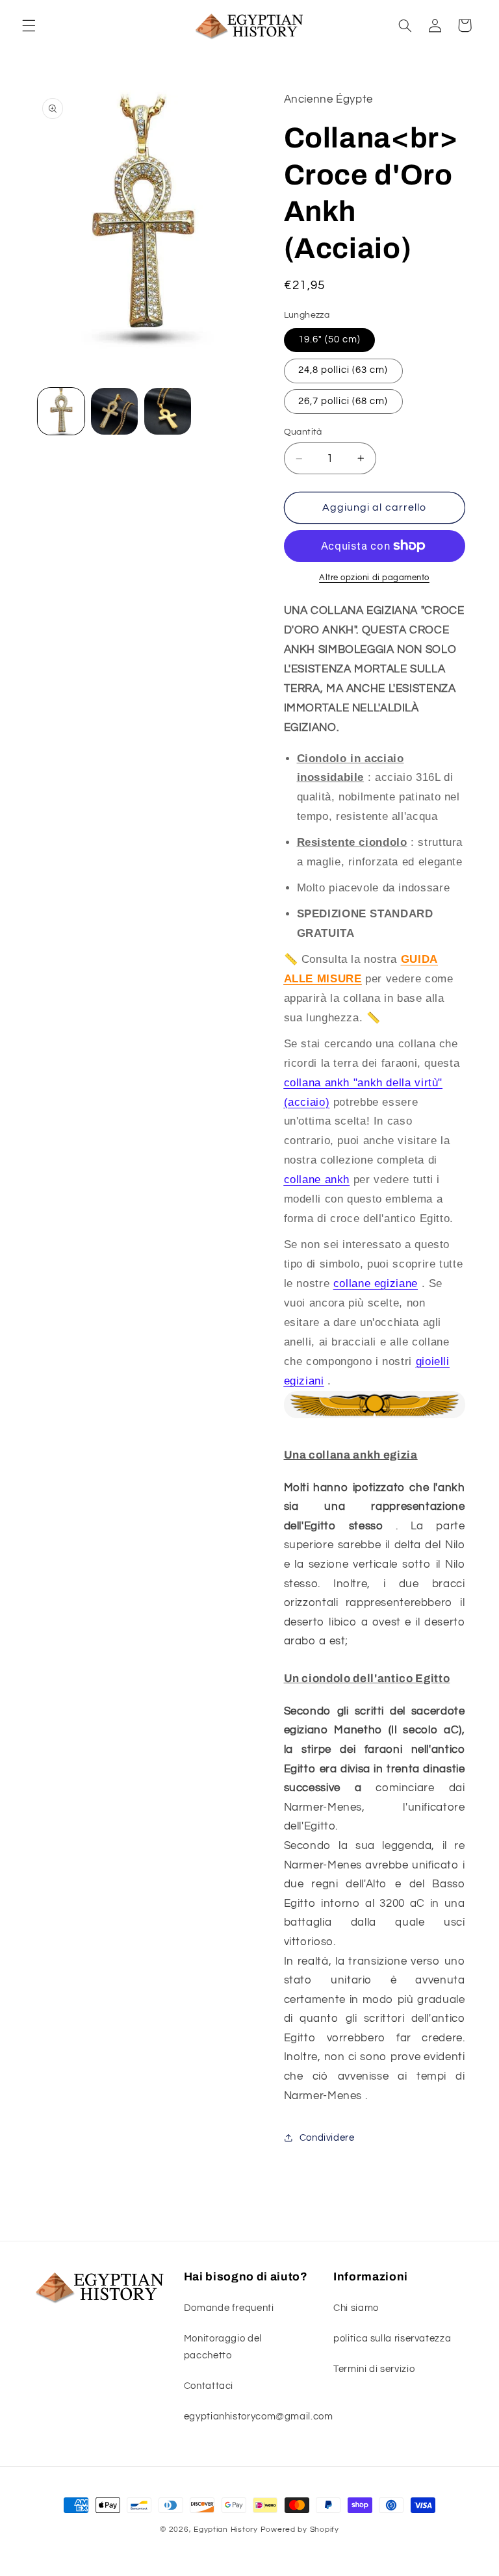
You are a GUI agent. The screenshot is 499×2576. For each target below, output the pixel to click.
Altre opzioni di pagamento (374, 578)
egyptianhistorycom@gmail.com (259, 2417)
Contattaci (209, 2386)
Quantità (303, 432)
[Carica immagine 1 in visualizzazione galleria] (61, 411)
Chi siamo (356, 2308)
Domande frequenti (229, 2308)
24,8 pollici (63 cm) (343, 370)
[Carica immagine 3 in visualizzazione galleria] (168, 411)
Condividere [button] (327, 2138)
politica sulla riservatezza (392, 2339)
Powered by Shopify (300, 2530)
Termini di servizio (374, 2369)
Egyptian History (226, 2530)
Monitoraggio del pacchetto (223, 2347)
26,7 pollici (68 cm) (343, 401)
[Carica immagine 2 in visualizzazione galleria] (114, 411)
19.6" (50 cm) (330, 339)
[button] (29, 25)
